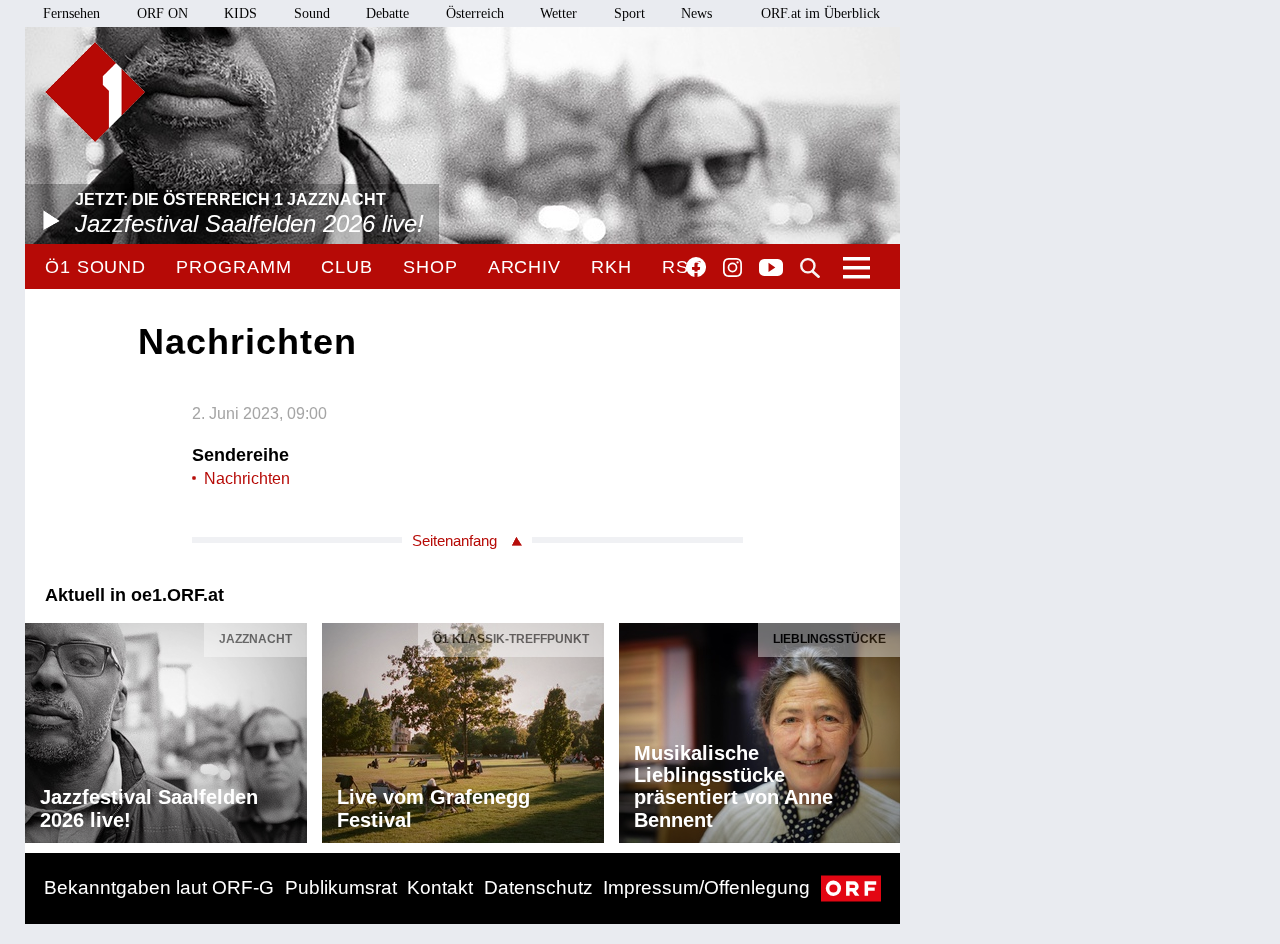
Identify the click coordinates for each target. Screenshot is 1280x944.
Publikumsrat (341, 887)
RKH (611, 267)
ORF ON (162, 13)
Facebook (696, 267)
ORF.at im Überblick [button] (820, 13)
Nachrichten (247, 478)
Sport (629, 13)
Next (884, 728)
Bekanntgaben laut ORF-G (159, 887)
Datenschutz (538, 887)
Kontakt (440, 887)
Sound (312, 13)
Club (347, 267)
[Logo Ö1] (95, 92)
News (696, 13)
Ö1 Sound (95, 267)
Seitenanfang (454, 540)
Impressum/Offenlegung (706, 887)
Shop (430, 267)
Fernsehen (71, 13)
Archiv (524, 267)
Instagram (732, 268)
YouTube (771, 269)
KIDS (240, 13)
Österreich (475, 13)
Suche (810, 268)
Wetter (558, 13)
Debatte (387, 13)
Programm (233, 267)
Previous (41, 728)
